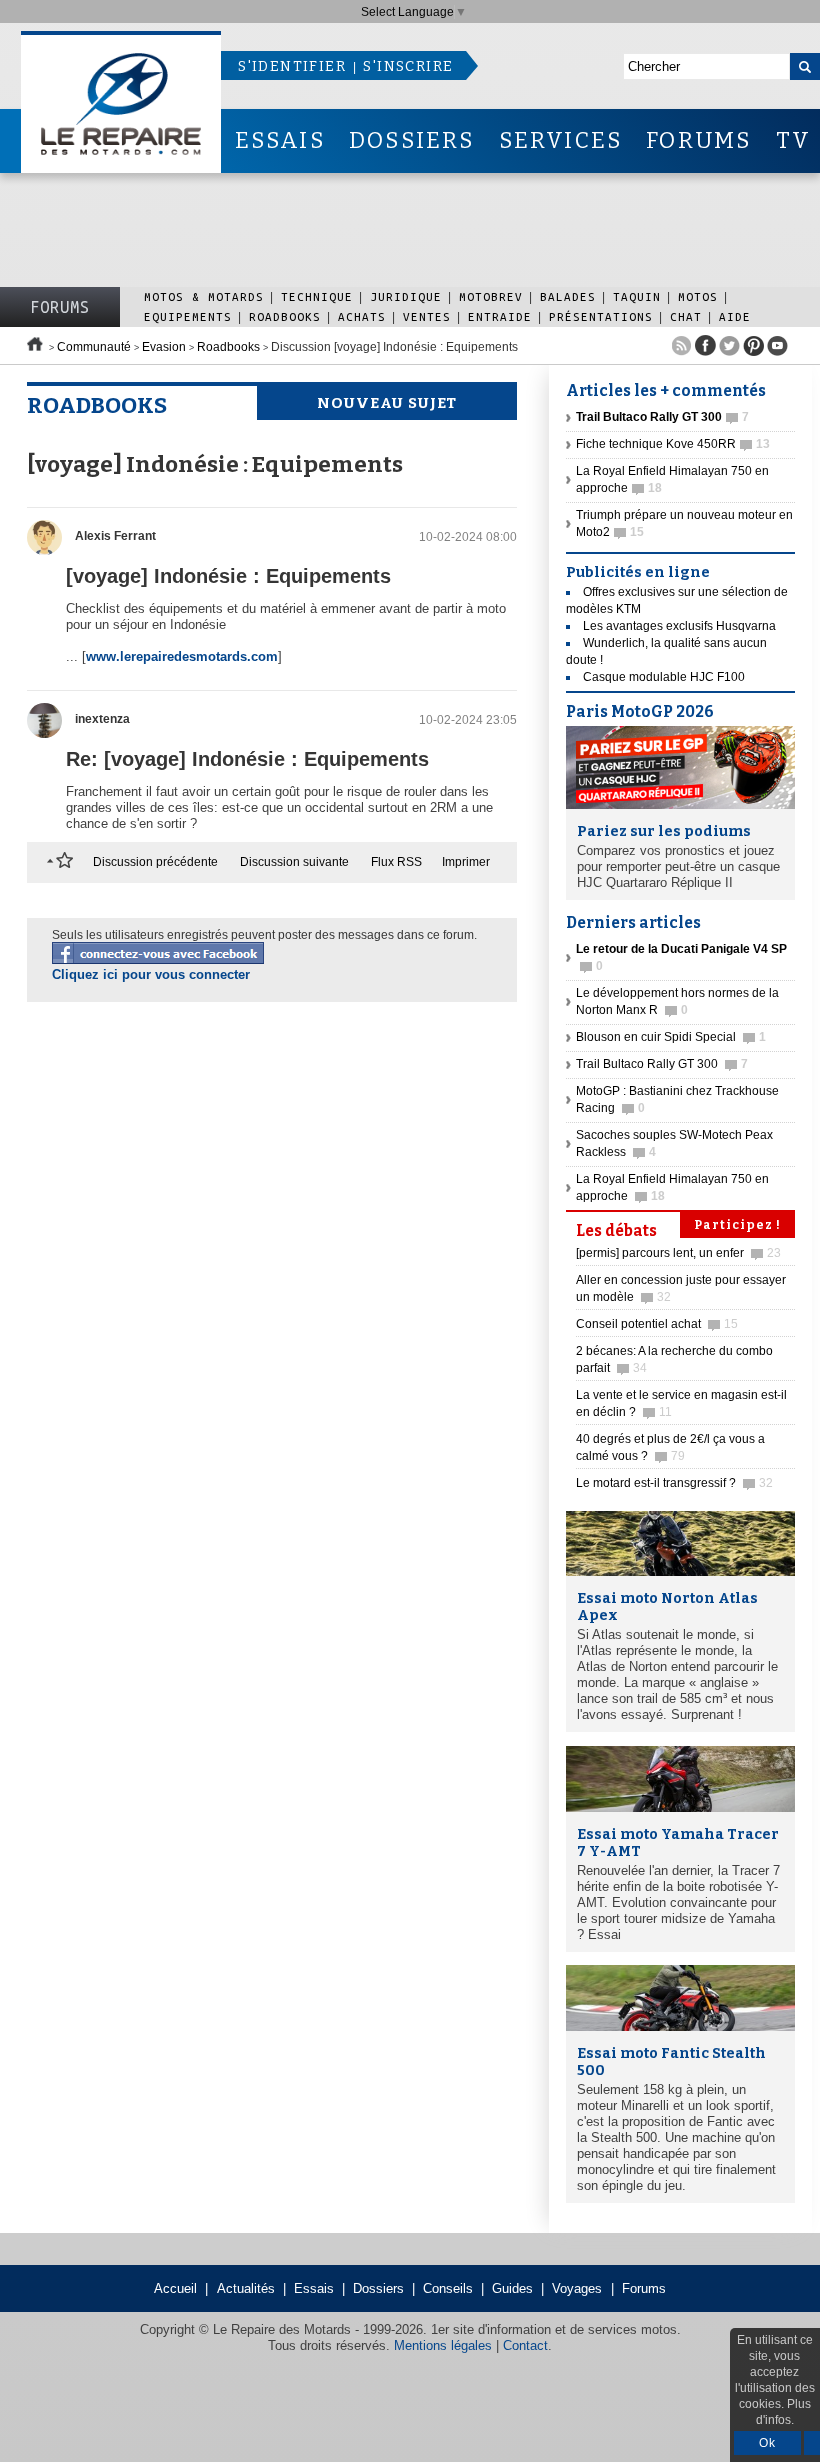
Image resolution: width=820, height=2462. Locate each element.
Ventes (427, 316)
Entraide (500, 316)
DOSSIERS (412, 140)
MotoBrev (491, 296)
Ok (767, 2443)
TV (793, 140)
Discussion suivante (294, 862)
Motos (698, 296)
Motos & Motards (204, 296)
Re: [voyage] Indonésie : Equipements (247, 759)
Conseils (448, 2288)
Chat (686, 316)
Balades (568, 296)
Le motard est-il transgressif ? (674, 1483)
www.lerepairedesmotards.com (182, 656)
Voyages (577, 2288)
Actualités (246, 2288)
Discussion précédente (155, 862)
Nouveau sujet (387, 403)
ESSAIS (280, 140)
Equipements (188, 316)
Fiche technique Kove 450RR (673, 444)
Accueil (175, 2288)
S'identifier (292, 66)
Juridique (406, 296)
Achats (362, 316)
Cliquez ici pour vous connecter (151, 974)
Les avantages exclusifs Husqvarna (679, 626)
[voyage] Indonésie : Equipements (228, 576)
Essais (314, 2288)
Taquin (637, 296)
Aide (735, 316)
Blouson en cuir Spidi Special (671, 1037)
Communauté (94, 347)
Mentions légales (443, 2345)
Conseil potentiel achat (657, 1324)
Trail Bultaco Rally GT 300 (662, 1064)
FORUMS (698, 140)
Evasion (164, 347)
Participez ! (737, 1225)
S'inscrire (408, 66)
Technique (317, 296)
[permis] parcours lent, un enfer (678, 1253)
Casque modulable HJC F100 (664, 677)
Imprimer (466, 862)
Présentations (601, 316)
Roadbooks (285, 316)
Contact (525, 2345)
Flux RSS (396, 862)
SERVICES (561, 140)
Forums (60, 307)
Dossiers (378, 2288)
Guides (512, 2288)
